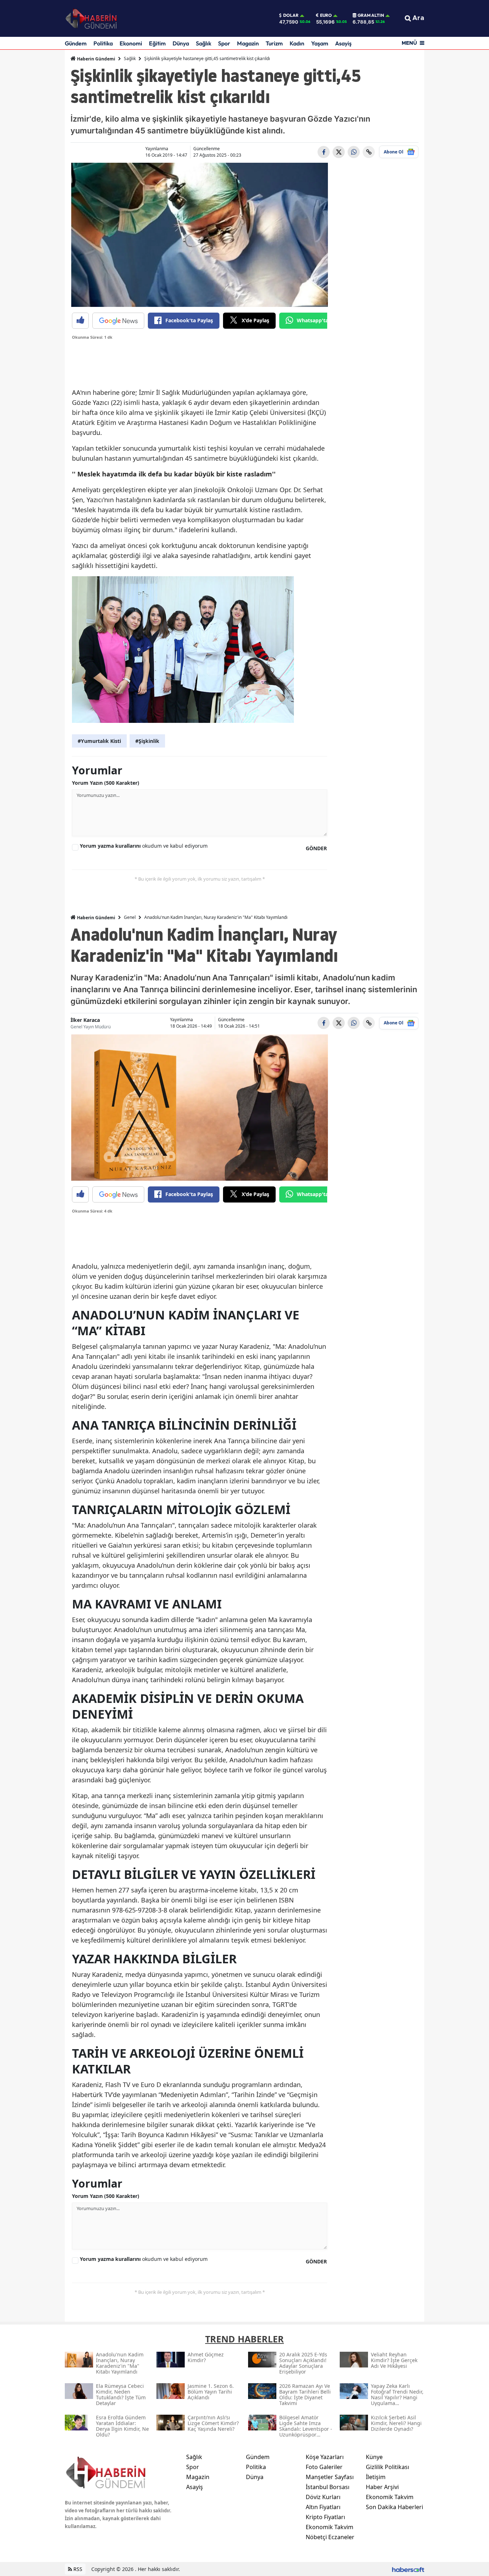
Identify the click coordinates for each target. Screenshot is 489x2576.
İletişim (376, 2477)
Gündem (76, 43)
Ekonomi (131, 43)
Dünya (181, 43)
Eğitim (157, 43)
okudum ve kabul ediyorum (144, 846)
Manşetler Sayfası (330, 2477)
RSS (77, 2569)
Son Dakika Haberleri (394, 2507)
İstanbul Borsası (328, 2487)
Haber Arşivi (382, 2487)
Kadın (297, 43)
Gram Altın (371, 15)
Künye (374, 2457)
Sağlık (204, 43)
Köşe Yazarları (325, 2457)
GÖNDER (316, 848)
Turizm (274, 43)
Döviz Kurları (323, 2497)
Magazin (248, 43)
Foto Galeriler (324, 2467)
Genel (130, 917)
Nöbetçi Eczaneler (330, 2537)
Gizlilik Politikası (388, 2467)
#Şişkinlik (147, 741)
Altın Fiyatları (323, 2507)
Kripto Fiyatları (325, 2517)
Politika (103, 43)
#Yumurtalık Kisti (99, 741)
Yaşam (320, 43)
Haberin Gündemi (96, 59)
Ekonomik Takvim (330, 2527)
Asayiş (343, 43)
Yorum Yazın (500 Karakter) (106, 783)
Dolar (291, 15)
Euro (326, 15)
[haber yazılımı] (408, 2569)
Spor (224, 43)
